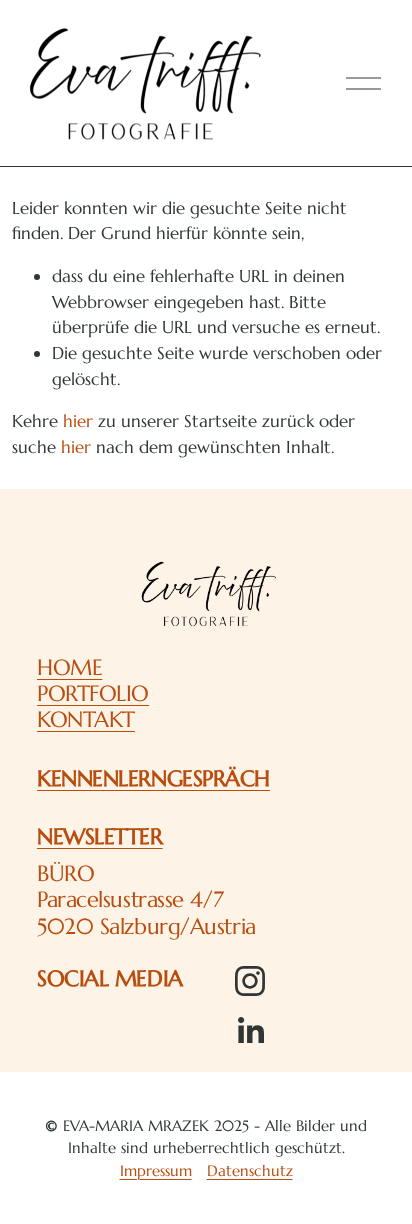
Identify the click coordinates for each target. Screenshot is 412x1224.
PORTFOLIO (93, 693)
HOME (69, 667)
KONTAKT (86, 719)
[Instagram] (250, 981)
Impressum (156, 1170)
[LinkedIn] (250, 1031)
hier (78, 421)
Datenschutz (250, 1170)
